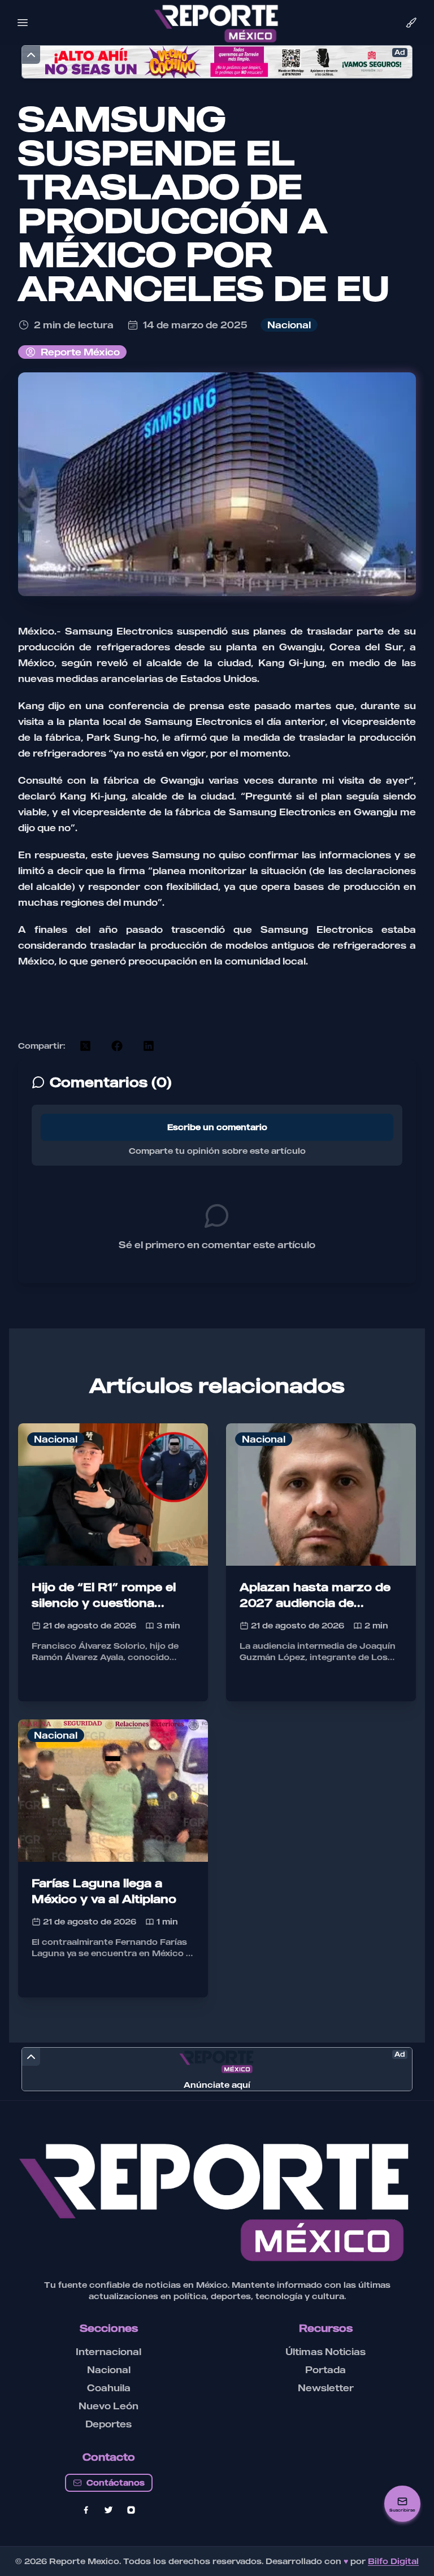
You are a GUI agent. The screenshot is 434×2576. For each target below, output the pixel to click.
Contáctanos (116, 2482)
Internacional (108, 2352)
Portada (325, 2370)
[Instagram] (131, 2510)
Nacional (109, 2370)
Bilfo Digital (393, 2561)
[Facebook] (86, 2510)
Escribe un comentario (217, 1127)
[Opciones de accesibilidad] (411, 23)
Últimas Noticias (325, 2352)
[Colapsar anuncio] (31, 55)
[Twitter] (108, 2510)
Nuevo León (108, 2406)
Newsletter (326, 2388)
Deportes (108, 2424)
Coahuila (109, 2388)
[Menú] (23, 23)
